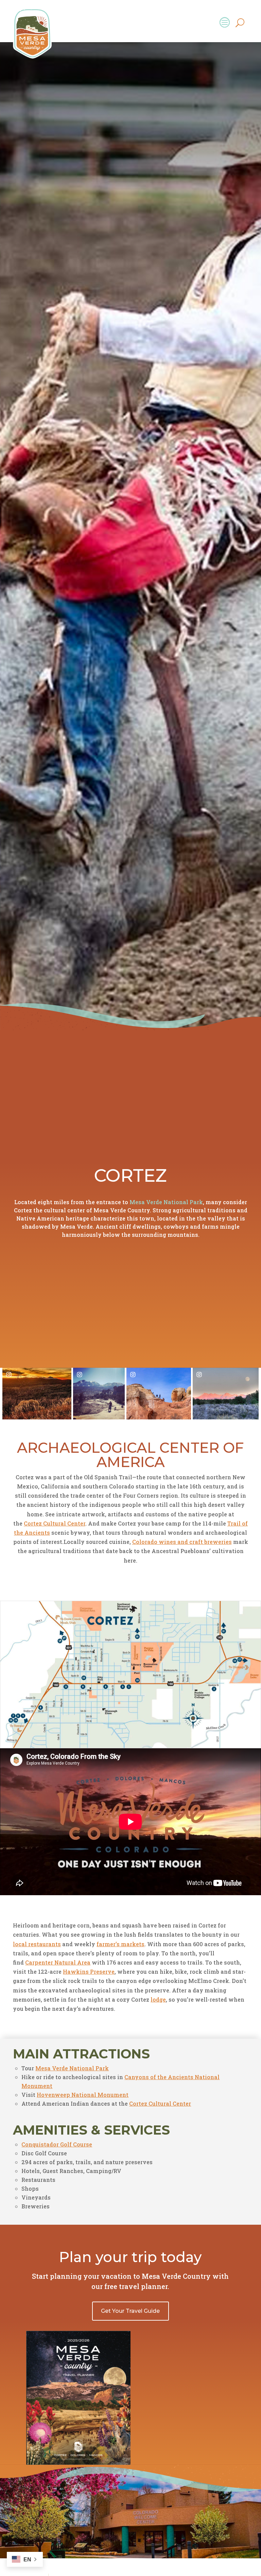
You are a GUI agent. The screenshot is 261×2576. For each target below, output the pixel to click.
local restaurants (37, 1944)
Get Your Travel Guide (130, 2311)
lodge (158, 1999)
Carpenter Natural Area (58, 1962)
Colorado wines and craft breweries (182, 1542)
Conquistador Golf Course (57, 2144)
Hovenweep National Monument (83, 2095)
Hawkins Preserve (89, 1972)
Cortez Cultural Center (55, 1523)
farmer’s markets (120, 1944)
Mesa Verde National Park (166, 1202)
